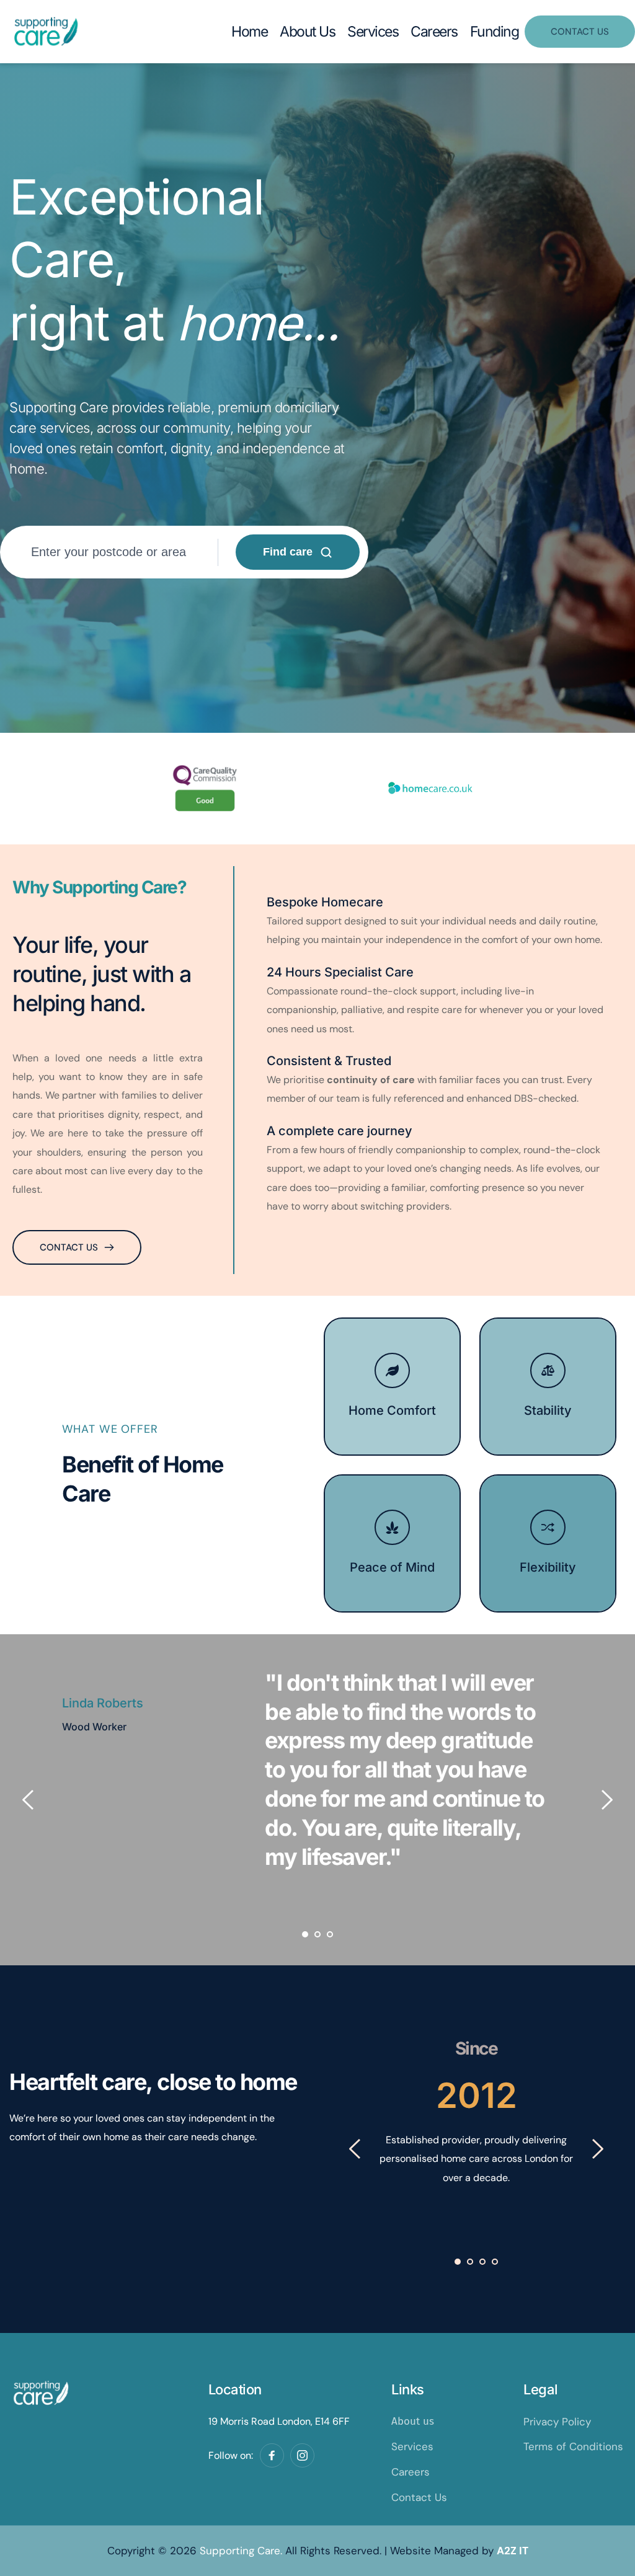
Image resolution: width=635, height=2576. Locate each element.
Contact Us (419, 2497)
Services (412, 2446)
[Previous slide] (29, 1800)
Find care (288, 552)
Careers (411, 2472)
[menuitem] (249, 32)
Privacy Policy (557, 2422)
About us (413, 2421)
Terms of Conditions (573, 2446)
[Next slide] (606, 1800)
